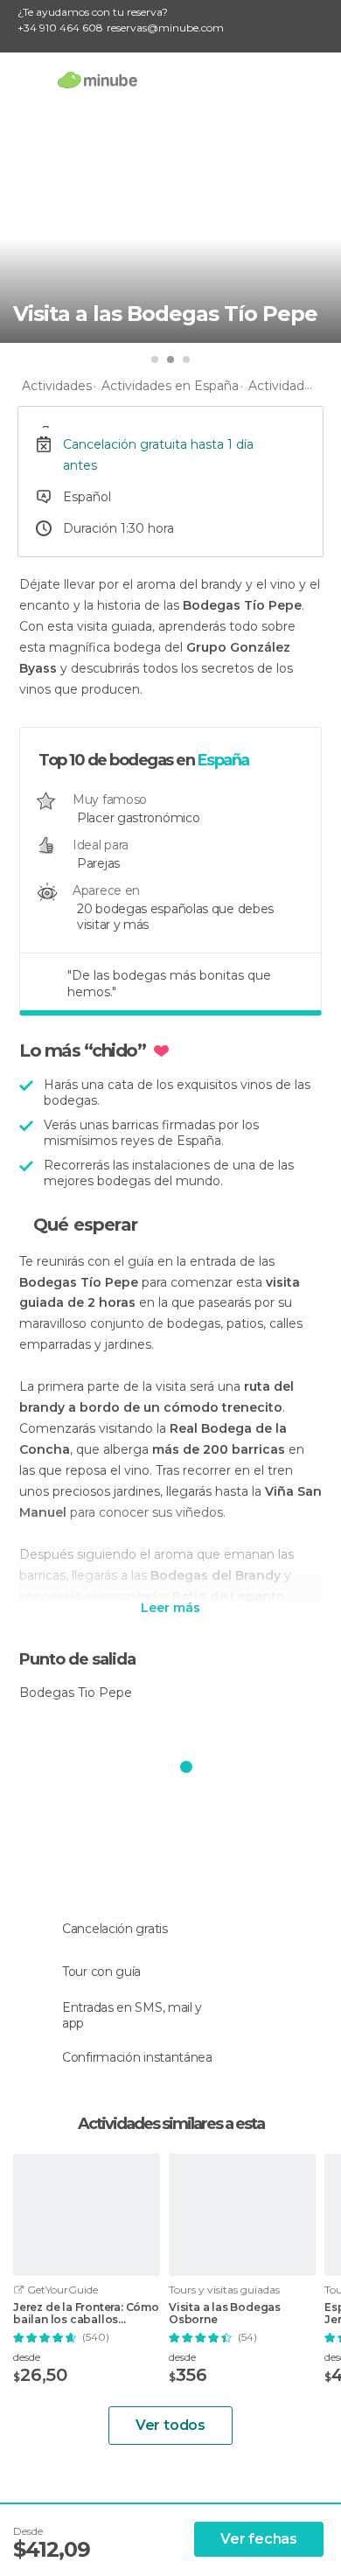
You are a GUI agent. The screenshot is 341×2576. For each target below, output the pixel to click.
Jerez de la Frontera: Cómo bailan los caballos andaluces (86, 2314)
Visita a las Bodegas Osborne (225, 2314)
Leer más (170, 1609)
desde (27, 2357)
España (223, 760)
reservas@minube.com (165, 28)
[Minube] (97, 80)
